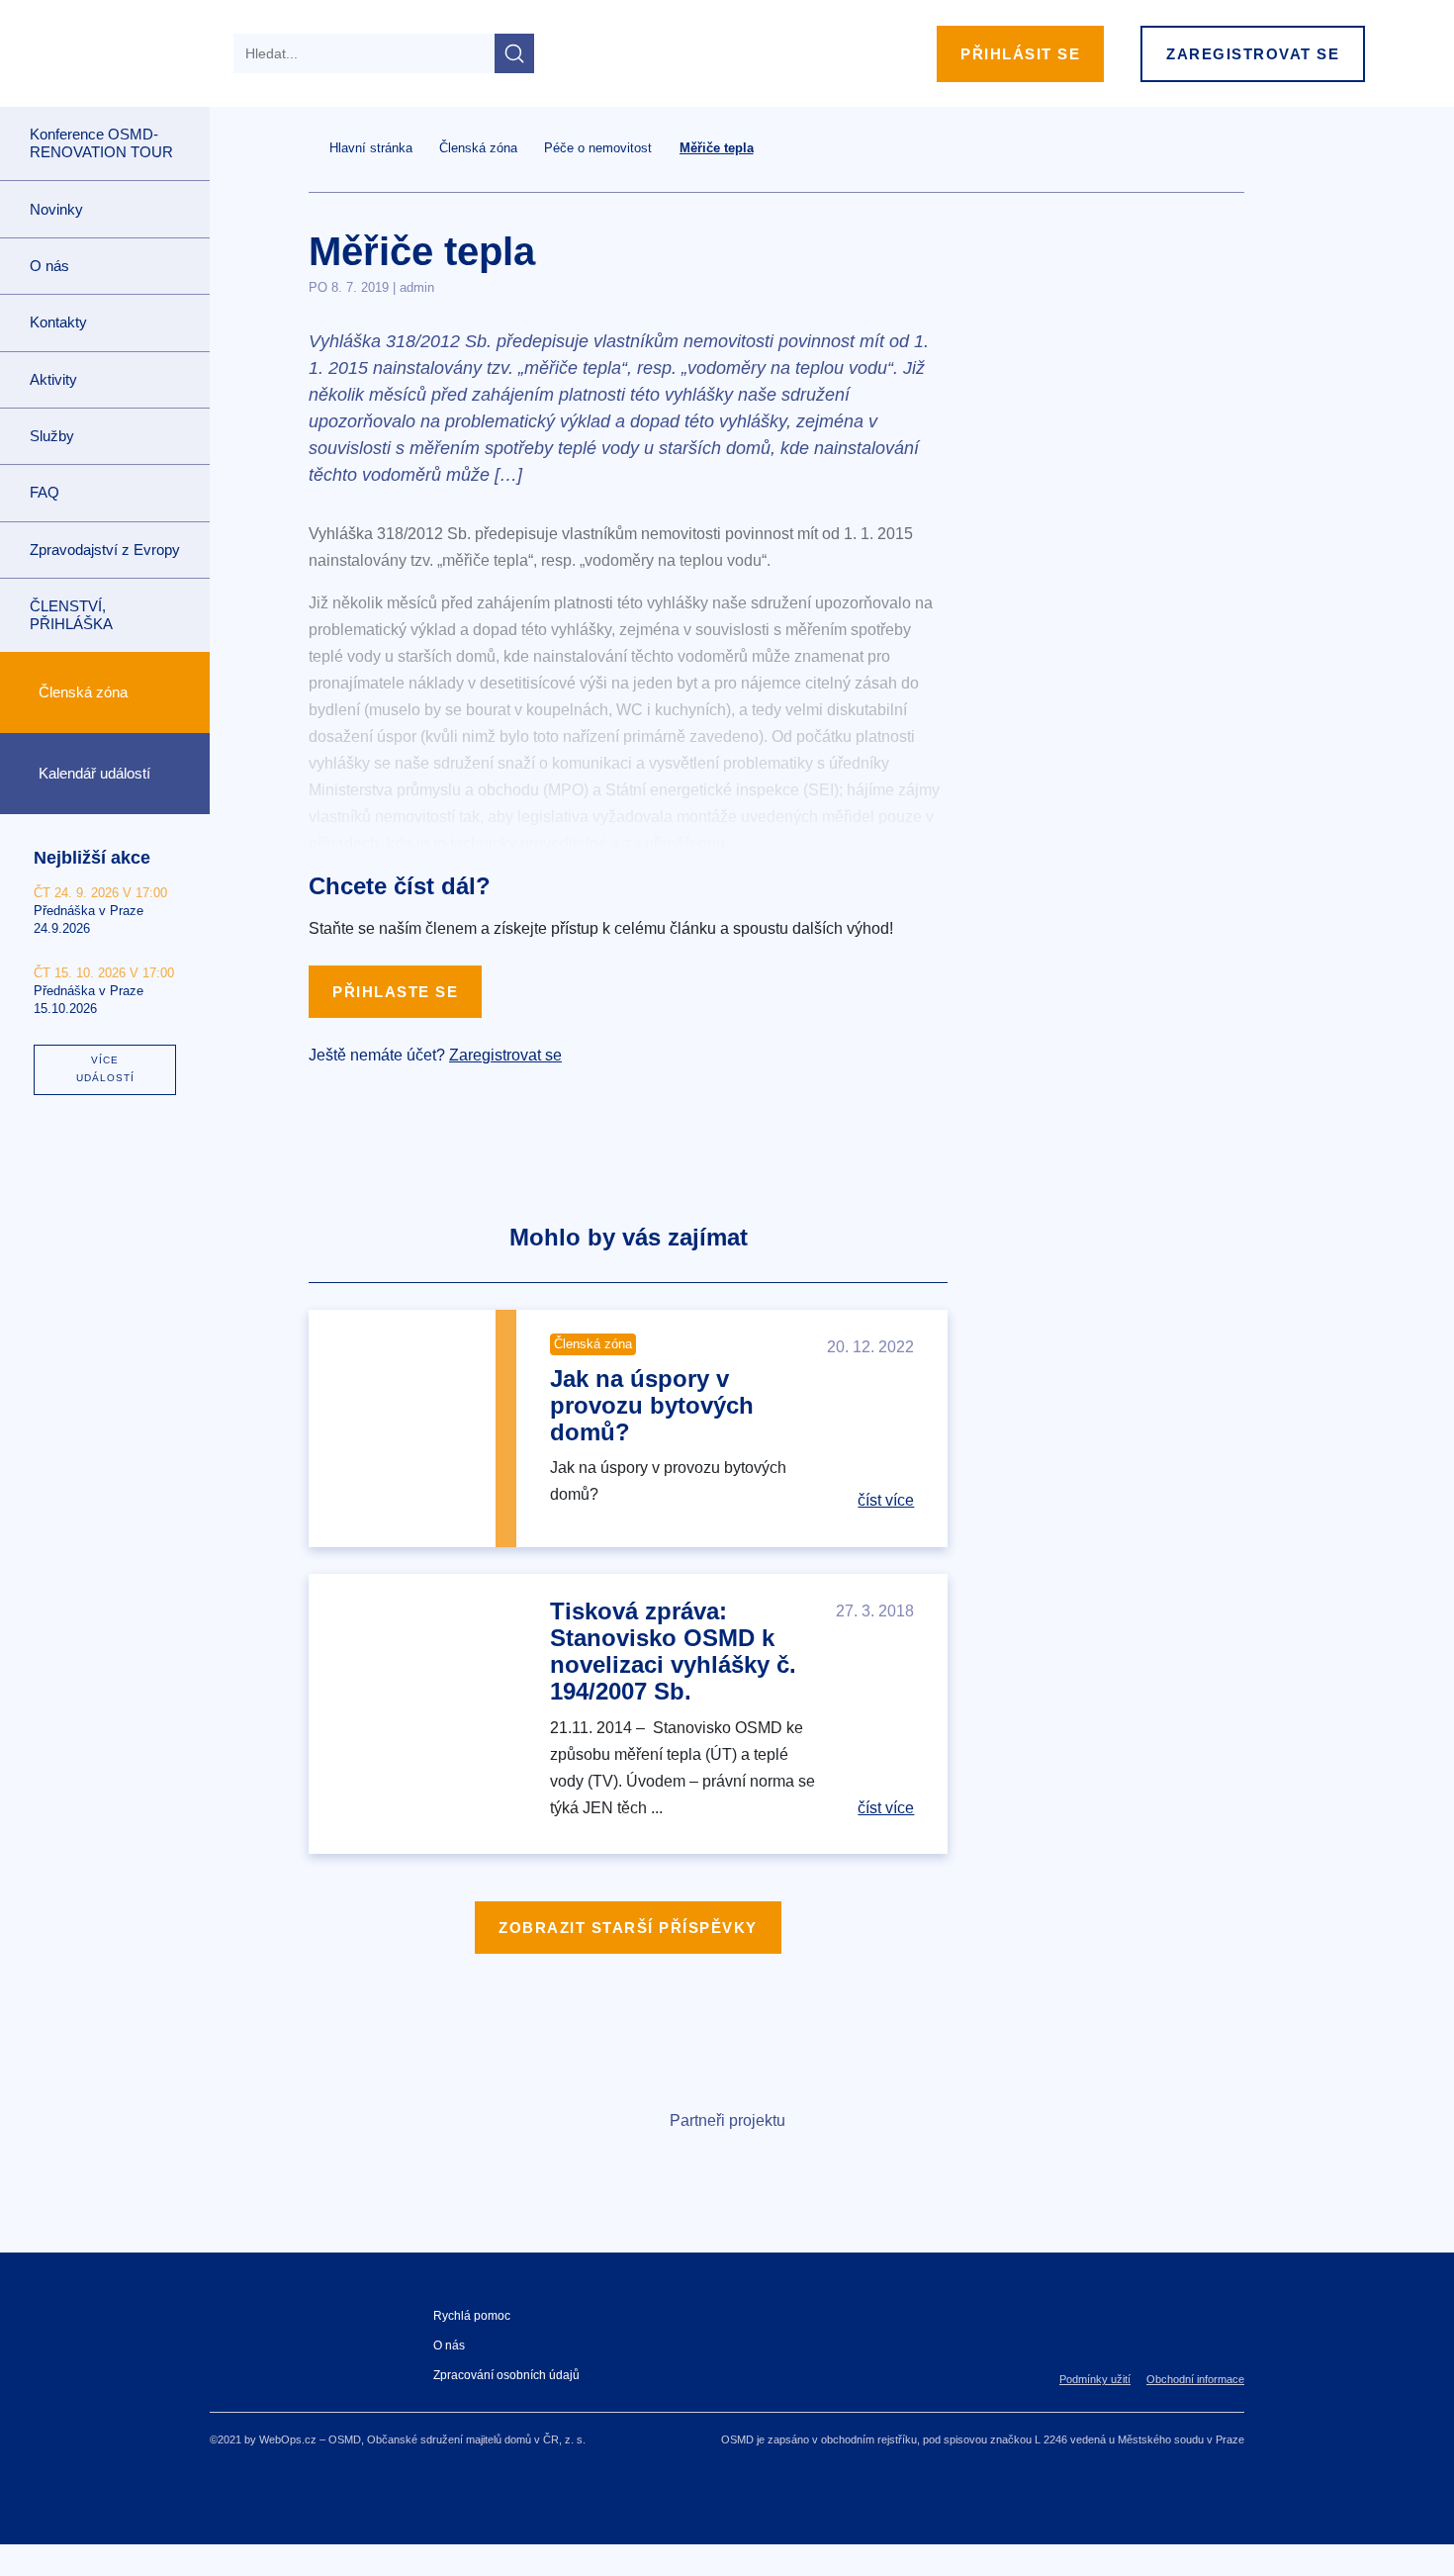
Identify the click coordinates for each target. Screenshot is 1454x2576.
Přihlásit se (1020, 54)
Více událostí (105, 1069)
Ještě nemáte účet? (435, 1055)
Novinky (56, 209)
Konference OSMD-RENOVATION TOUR (101, 143)
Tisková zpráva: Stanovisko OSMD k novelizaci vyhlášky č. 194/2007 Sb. (673, 1651)
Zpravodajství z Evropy (105, 550)
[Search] (514, 53)
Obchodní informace (1195, 2379)
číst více (886, 1500)
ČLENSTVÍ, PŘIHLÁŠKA (71, 615)
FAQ (45, 492)
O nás (449, 2346)
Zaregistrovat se (1253, 54)
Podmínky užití (1095, 2379)
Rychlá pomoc (472, 2316)
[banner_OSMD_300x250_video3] (1120, 429)
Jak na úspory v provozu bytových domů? (652, 1405)
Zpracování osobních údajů (506, 2375)
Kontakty (58, 322)
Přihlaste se (395, 992)
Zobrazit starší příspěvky (628, 1928)
